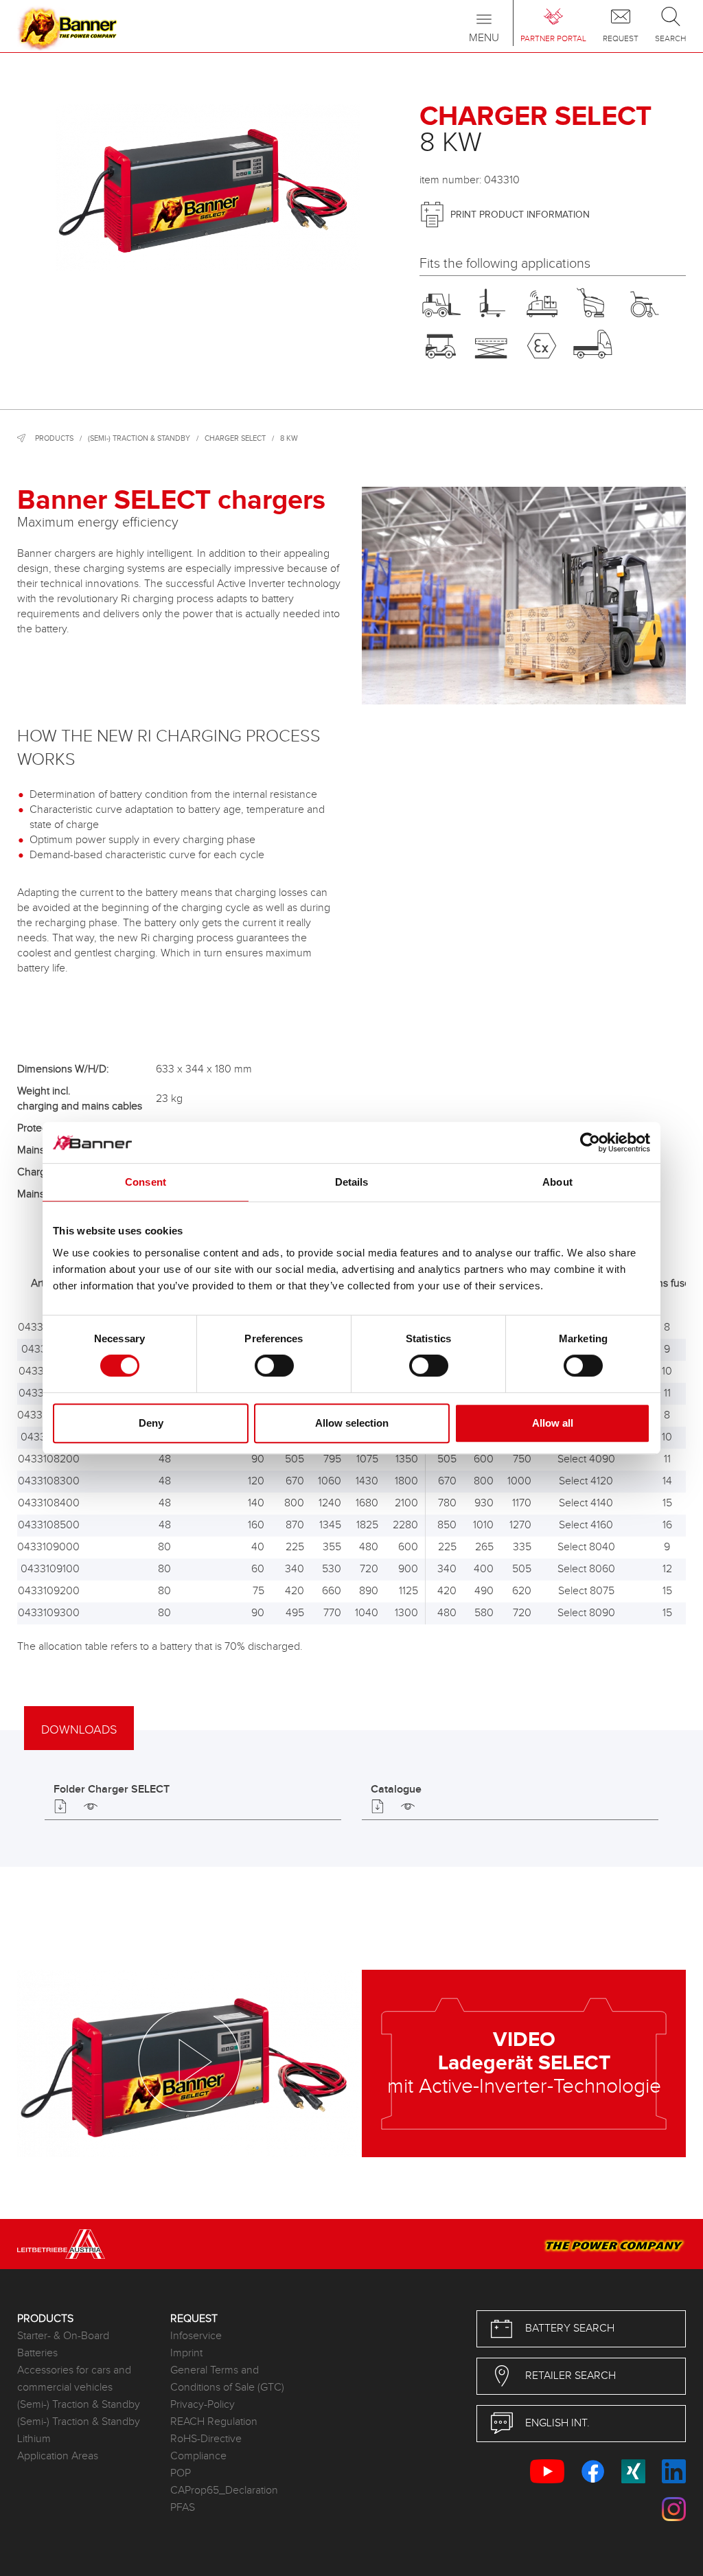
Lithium (34, 2439)
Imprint (186, 2353)
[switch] (274, 1366)
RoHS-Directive (206, 2439)
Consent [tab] (146, 1182)
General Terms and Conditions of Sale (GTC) (227, 2379)
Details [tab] (352, 1182)
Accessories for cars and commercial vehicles (74, 2379)
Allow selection (352, 1423)
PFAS (183, 2508)
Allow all (553, 1423)
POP (181, 2473)
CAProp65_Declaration (224, 2491)
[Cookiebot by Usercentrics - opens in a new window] (590, 1142)
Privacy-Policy (203, 2405)
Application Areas (58, 2456)
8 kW (289, 438)
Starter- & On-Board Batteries (63, 2345)
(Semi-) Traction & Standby (139, 438)
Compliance (198, 2456)
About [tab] (557, 1182)
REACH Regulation (214, 2422)
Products (54, 438)
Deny (151, 1423)
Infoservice (196, 2336)
